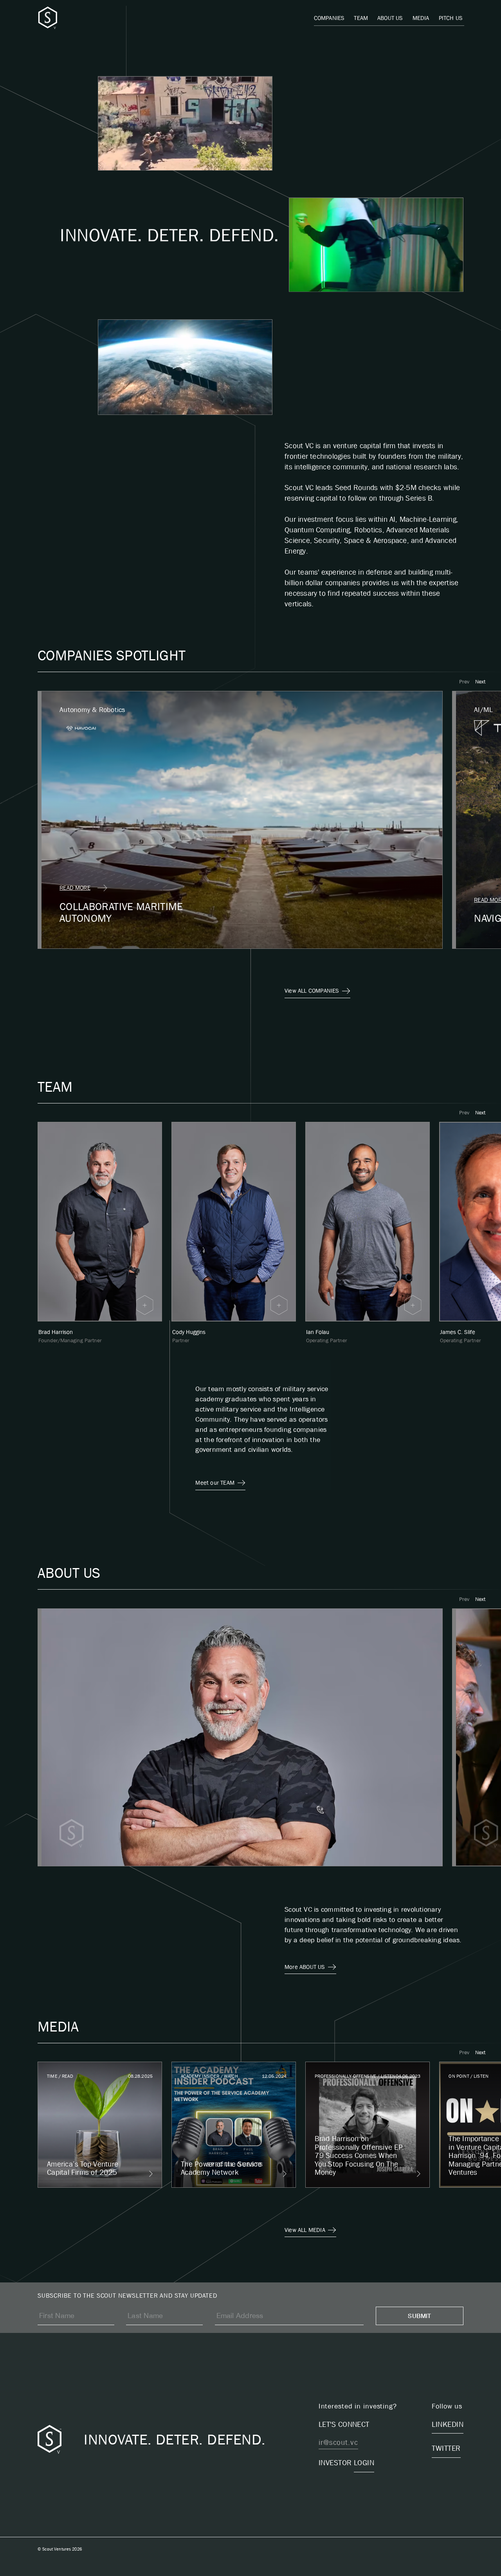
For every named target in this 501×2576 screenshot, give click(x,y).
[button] (464, 681)
